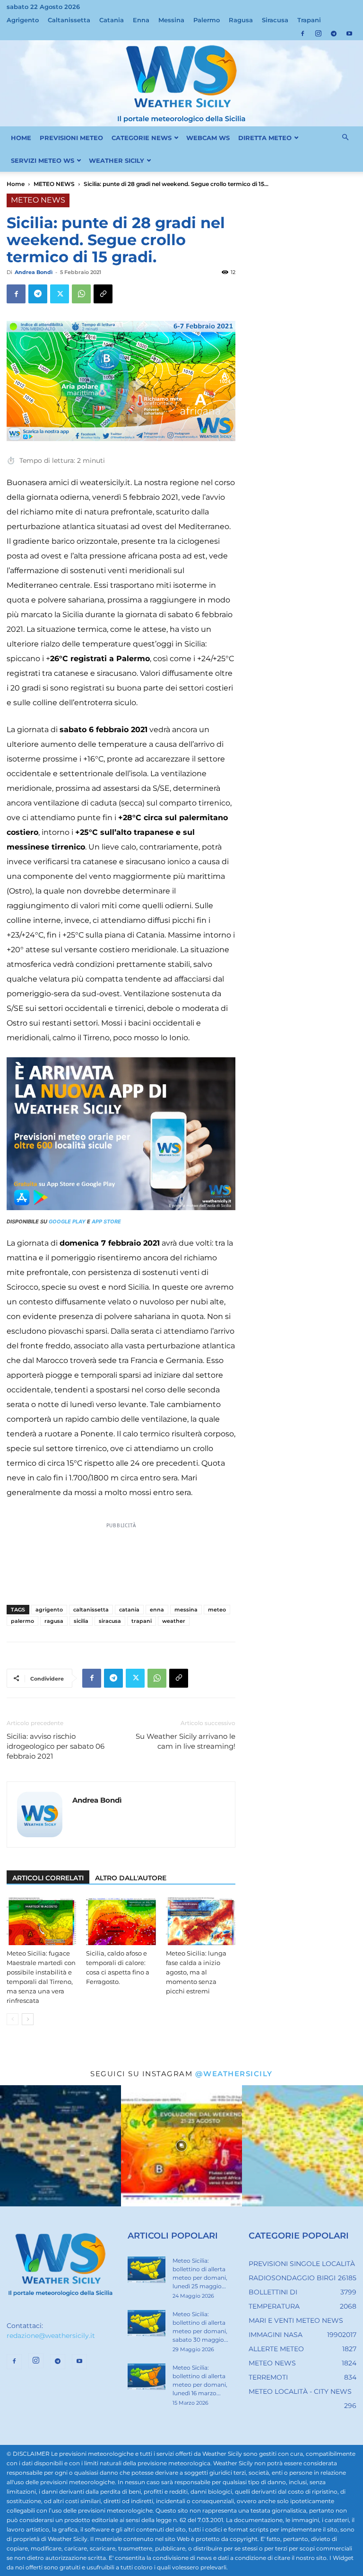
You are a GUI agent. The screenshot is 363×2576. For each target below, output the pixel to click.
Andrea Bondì (34, 272)
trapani (142, 1621)
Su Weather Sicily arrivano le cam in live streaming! (186, 1741)
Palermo (207, 20)
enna (157, 1610)
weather (174, 1621)
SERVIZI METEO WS (43, 160)
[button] (345, 138)
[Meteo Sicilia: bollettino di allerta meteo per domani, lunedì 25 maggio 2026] (147, 2270)
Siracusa (275, 20)
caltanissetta (91, 1610)
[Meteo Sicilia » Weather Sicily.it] (181, 83)
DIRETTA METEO (265, 138)
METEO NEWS (54, 184)
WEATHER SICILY (117, 160)
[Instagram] (318, 34)
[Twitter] (60, 294)
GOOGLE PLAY (67, 1222)
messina (186, 1610)
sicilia (81, 1621)
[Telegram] (334, 34)
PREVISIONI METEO (71, 138)
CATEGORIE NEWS (142, 138)
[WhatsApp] (81, 294)
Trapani (309, 20)
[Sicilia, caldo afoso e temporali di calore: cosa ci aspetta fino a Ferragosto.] (121, 1921)
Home (16, 184)
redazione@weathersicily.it (51, 2336)
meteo (217, 1610)
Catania (112, 20)
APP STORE (106, 1222)
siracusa (110, 1621)
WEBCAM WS (208, 138)
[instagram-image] (60, 2146)
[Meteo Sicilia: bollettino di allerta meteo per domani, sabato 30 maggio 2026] (147, 2323)
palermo (22, 1621)
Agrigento (23, 20)
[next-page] (28, 2019)
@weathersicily (234, 2074)
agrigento (49, 1610)
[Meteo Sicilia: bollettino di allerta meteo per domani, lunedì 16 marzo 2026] (147, 2377)
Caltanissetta (69, 20)
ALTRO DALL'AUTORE (131, 1878)
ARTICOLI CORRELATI (48, 1878)
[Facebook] (302, 34)
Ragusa (241, 20)
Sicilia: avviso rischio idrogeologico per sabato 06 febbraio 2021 (56, 1746)
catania (129, 1610)
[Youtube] (349, 34)
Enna (141, 20)
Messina (171, 20)
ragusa (54, 1621)
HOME (21, 138)
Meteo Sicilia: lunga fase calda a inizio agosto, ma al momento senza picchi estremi (196, 1972)
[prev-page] (13, 2019)
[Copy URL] (103, 294)
